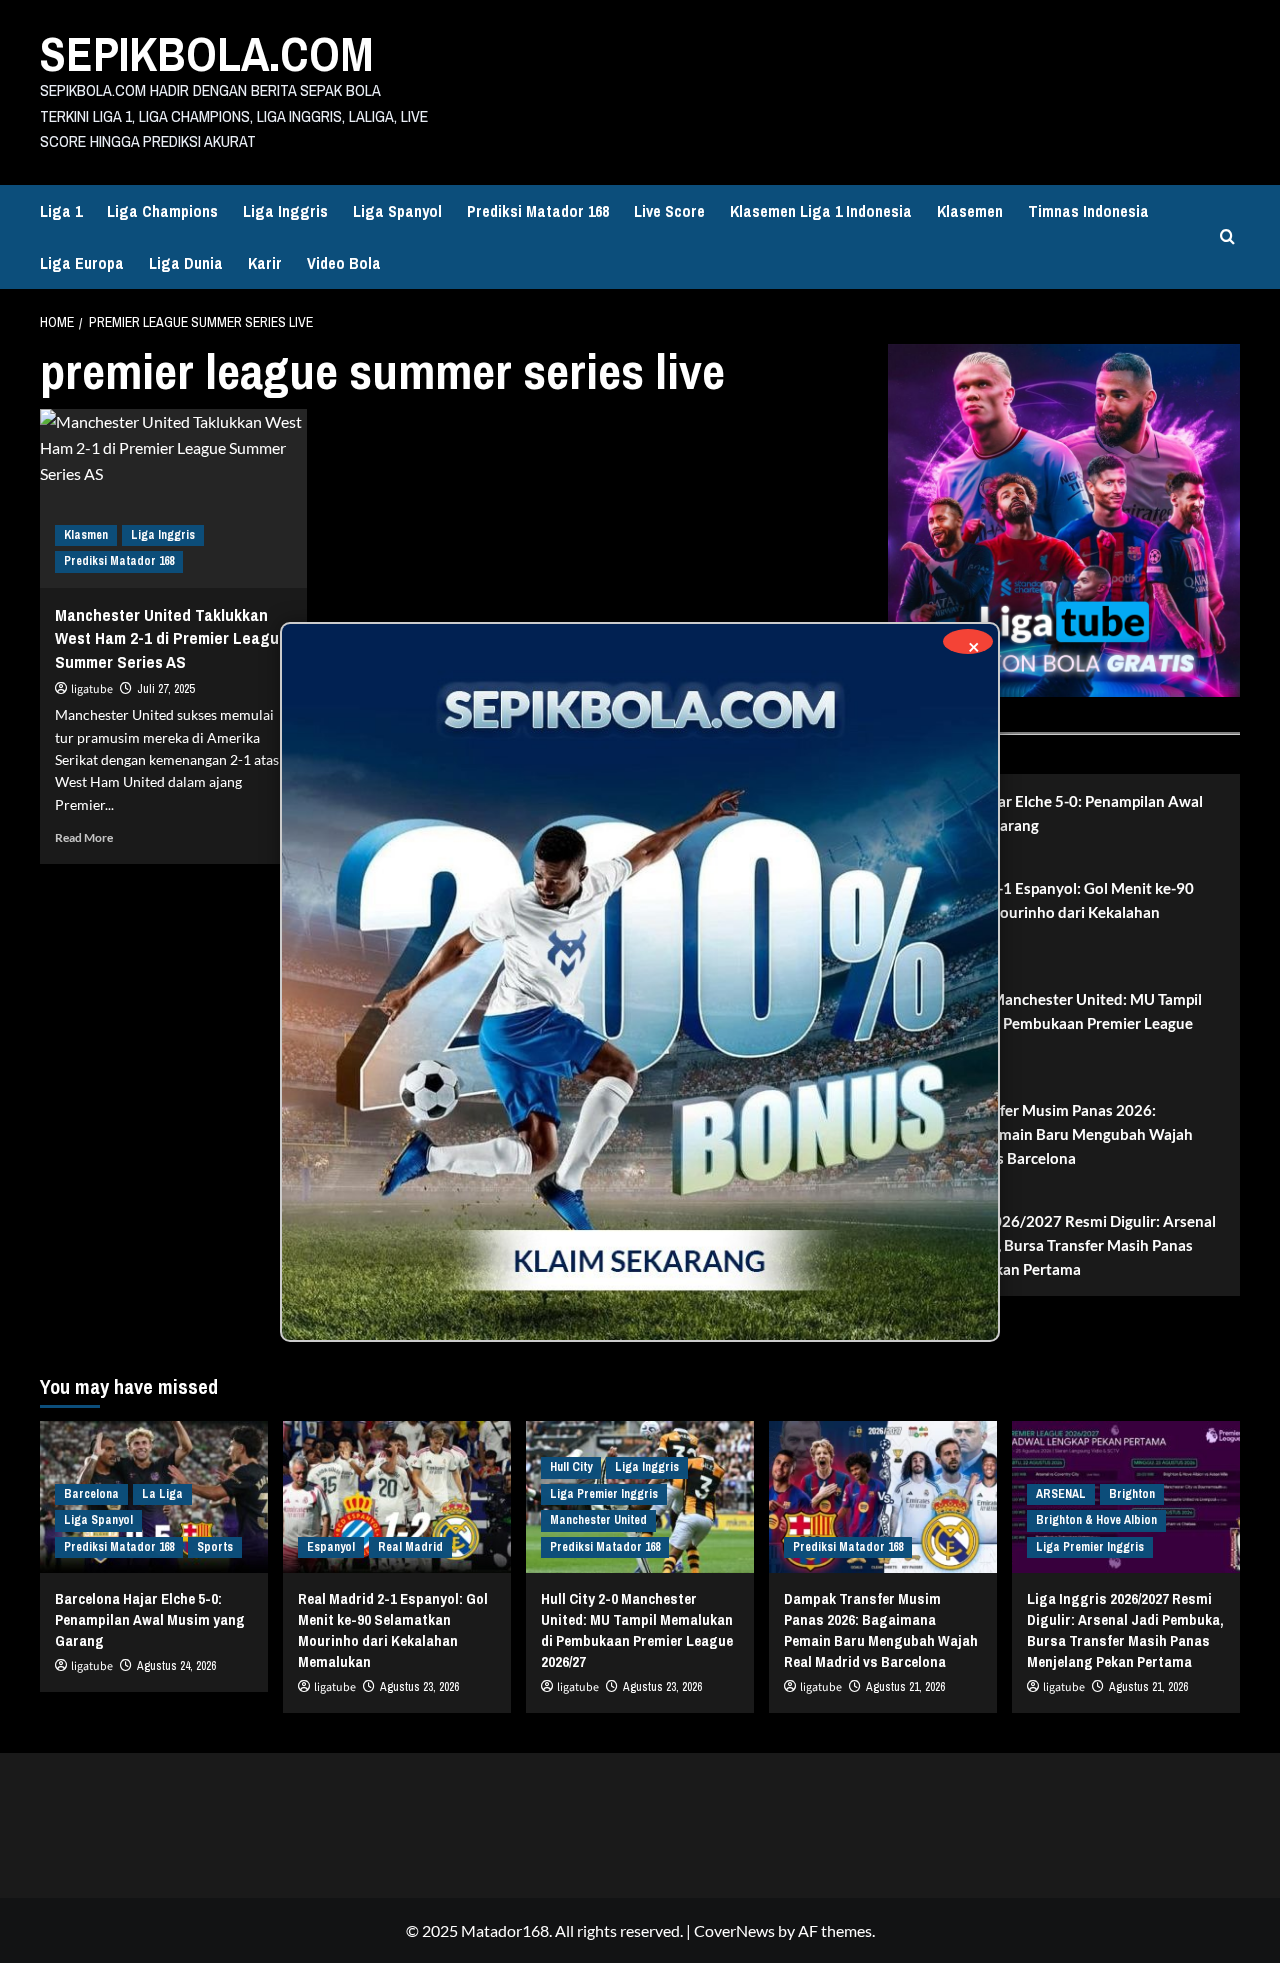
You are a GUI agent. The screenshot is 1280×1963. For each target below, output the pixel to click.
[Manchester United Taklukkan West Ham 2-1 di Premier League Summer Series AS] (173, 498)
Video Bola (344, 263)
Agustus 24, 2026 (176, 1666)
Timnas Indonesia (1088, 211)
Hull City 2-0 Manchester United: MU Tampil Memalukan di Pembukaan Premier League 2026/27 (1052, 1023)
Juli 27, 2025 (165, 689)
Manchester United (598, 1520)
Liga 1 (61, 211)
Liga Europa (82, 263)
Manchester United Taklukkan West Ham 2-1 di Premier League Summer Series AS (171, 638)
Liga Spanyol (397, 211)
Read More (84, 837)
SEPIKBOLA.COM (207, 53)
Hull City (571, 1467)
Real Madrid (410, 1547)
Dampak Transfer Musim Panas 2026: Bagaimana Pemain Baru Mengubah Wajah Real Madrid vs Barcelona (1048, 1134)
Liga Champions (162, 211)
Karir (265, 263)
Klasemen (970, 211)
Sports (215, 1547)
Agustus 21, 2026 (905, 1687)
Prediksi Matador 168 (538, 211)
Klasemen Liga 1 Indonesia (821, 211)
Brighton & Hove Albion (1096, 1520)
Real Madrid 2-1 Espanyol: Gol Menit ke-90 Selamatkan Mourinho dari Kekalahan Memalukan (1048, 912)
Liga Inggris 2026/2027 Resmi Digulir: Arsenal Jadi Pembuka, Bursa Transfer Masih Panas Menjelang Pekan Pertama (1059, 1245)
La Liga (162, 1494)
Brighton (1132, 1494)
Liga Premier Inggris (604, 1494)
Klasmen (86, 535)
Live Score (669, 211)
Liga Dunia (186, 263)
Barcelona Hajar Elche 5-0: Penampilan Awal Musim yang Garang (1053, 813)
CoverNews (734, 1930)
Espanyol (331, 1547)
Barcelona (91, 1494)
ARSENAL (1061, 1494)
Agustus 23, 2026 (419, 1687)
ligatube (92, 689)
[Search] (1227, 236)
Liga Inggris (285, 211)
